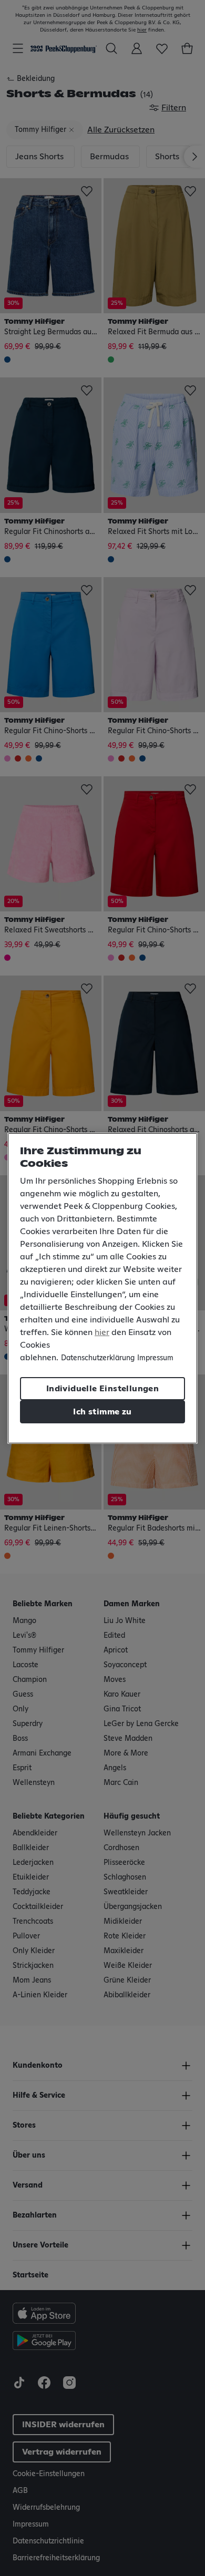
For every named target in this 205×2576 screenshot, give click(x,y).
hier (102, 1332)
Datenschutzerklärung (98, 1358)
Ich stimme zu (102, 1412)
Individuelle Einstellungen (102, 1389)
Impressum (155, 1358)
